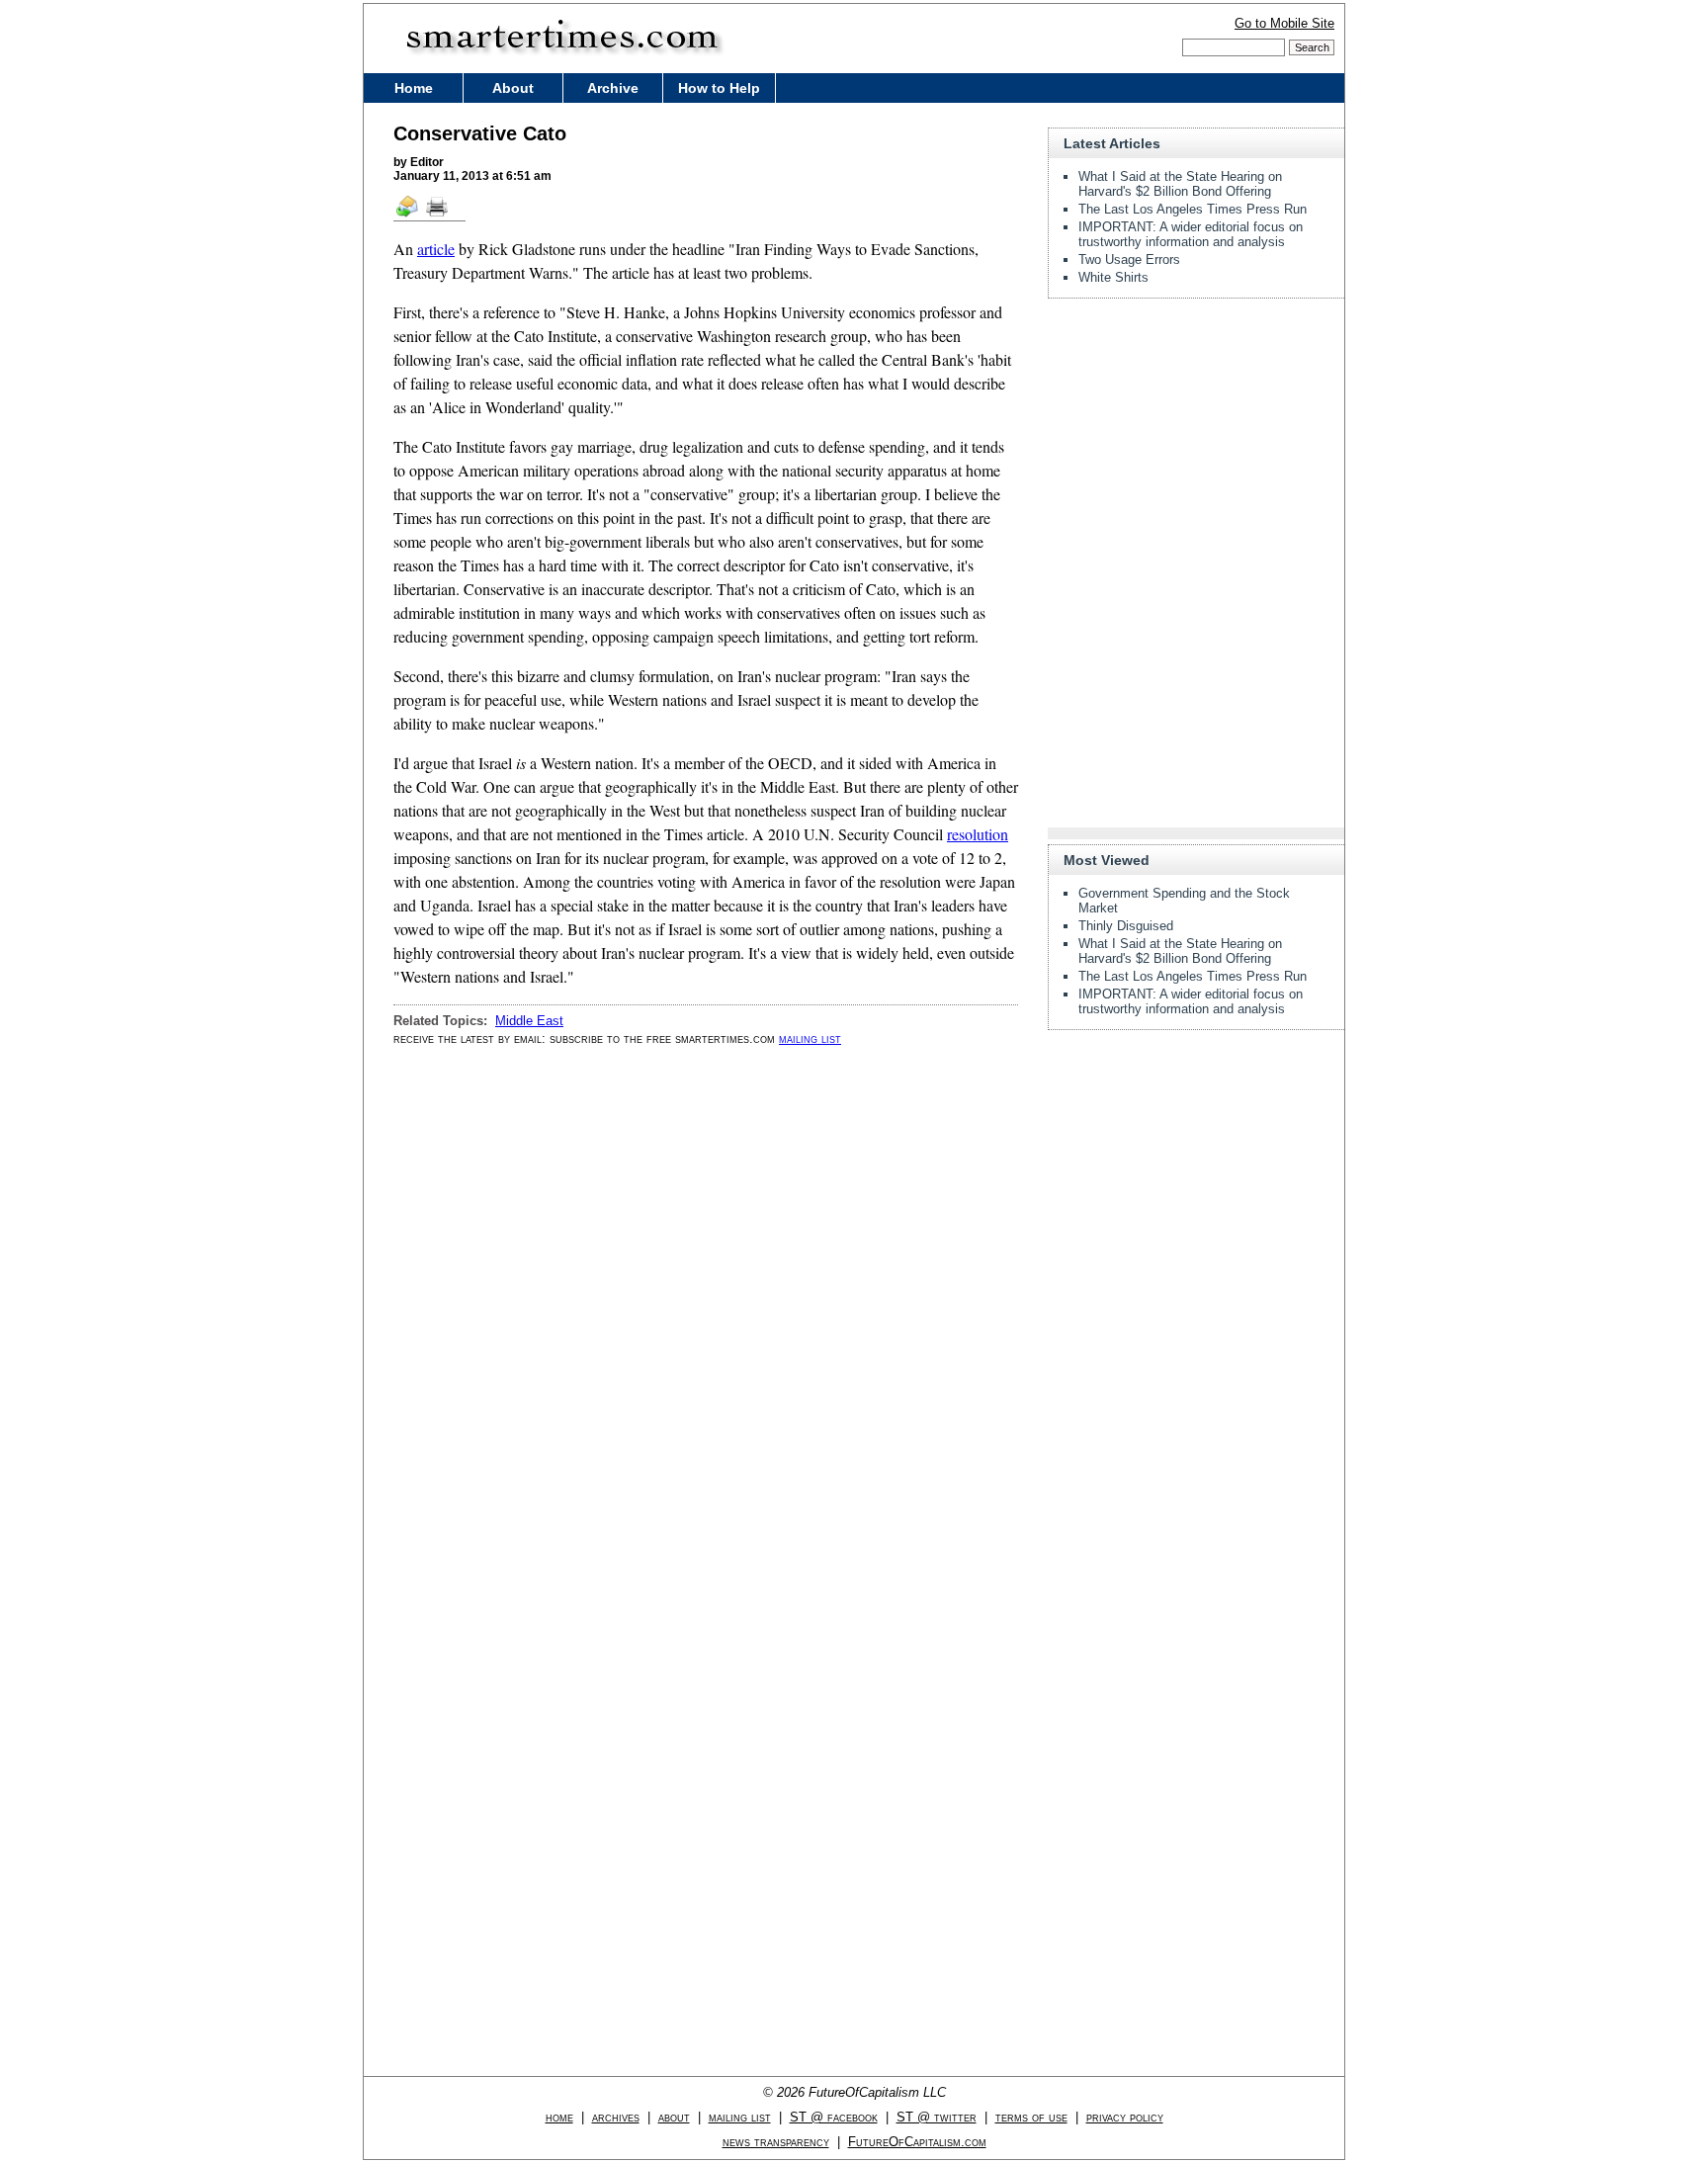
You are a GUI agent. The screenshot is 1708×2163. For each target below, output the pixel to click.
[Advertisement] (1196, 437)
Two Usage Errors (1129, 260)
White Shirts (1113, 277)
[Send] (408, 216)
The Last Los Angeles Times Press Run (1193, 209)
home (559, 2117)
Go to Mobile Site (1284, 23)
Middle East (529, 1021)
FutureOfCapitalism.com (917, 2142)
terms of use (1031, 2117)
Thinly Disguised (1126, 926)
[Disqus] (706, 1313)
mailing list (810, 1038)
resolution (978, 834)
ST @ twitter (937, 2117)
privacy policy (1125, 2117)
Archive (613, 88)
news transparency (776, 2142)
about (674, 2117)
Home (414, 88)
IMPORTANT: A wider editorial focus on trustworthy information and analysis (1191, 234)
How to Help (719, 88)
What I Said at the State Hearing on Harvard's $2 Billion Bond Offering (1180, 184)
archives (616, 2117)
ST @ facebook (834, 2117)
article (436, 249)
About (513, 88)
